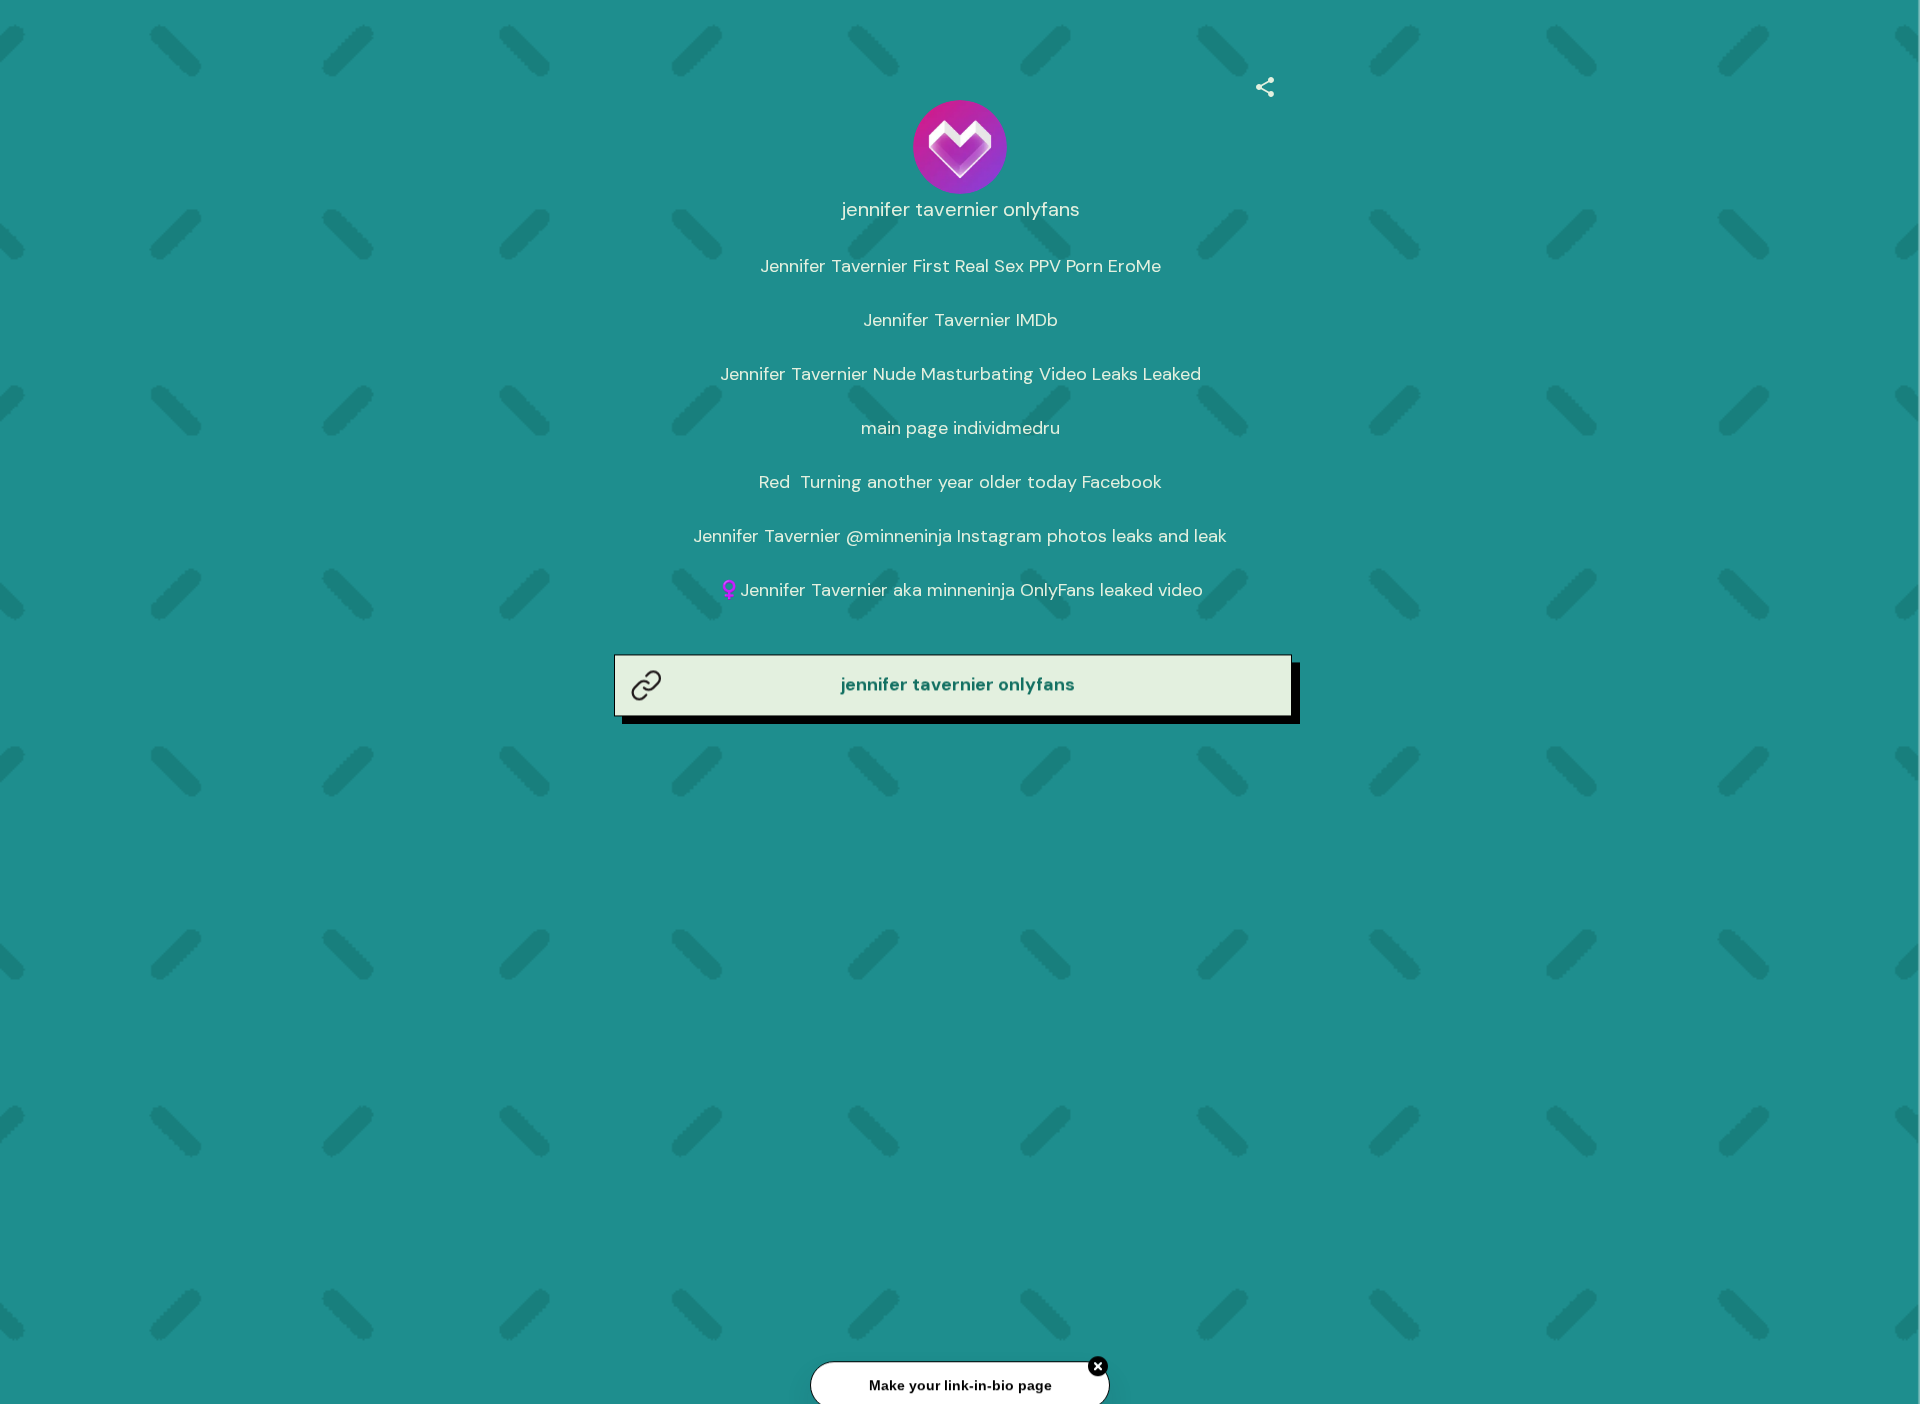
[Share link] (1265, 84)
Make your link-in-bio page (959, 1386)
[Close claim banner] (1098, 1368)
